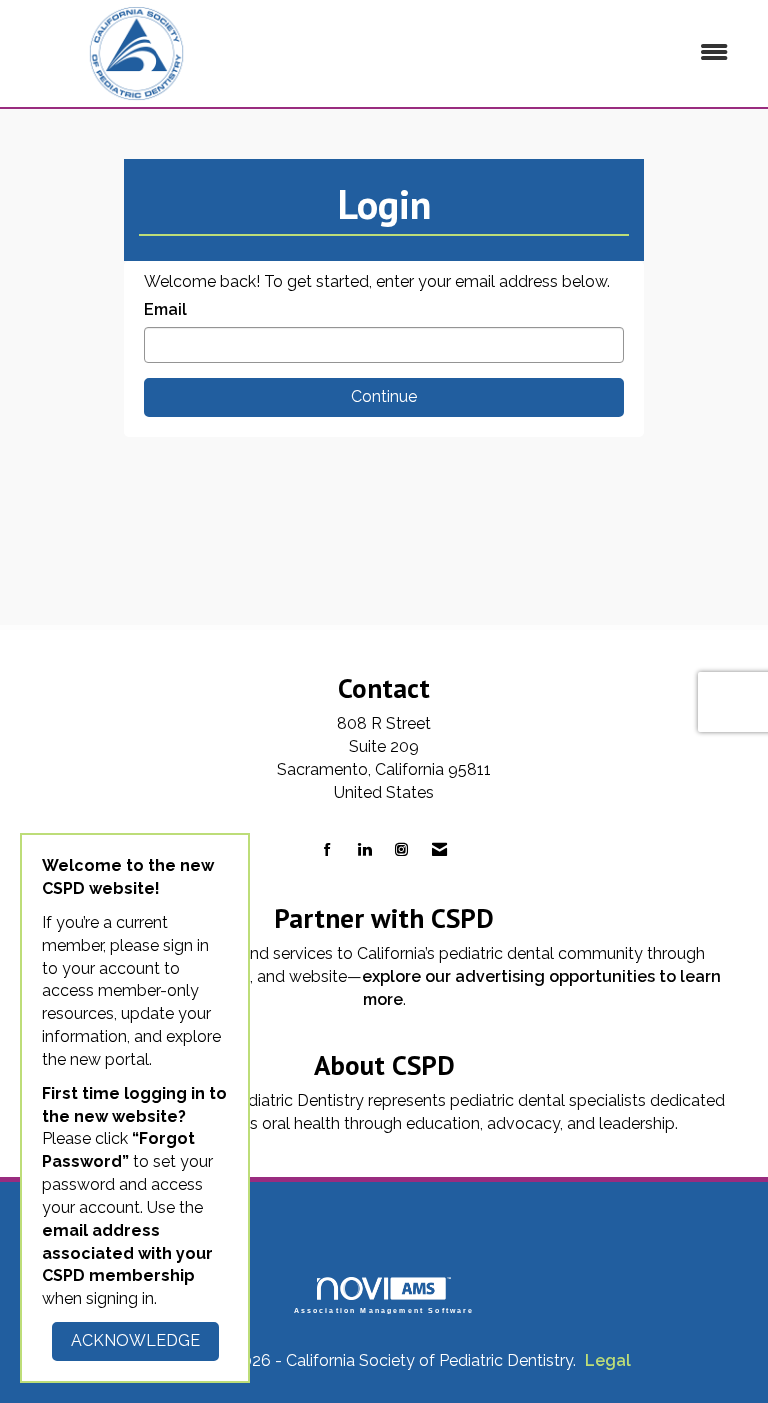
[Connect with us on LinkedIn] (364, 850)
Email (165, 309)
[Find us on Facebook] (327, 850)
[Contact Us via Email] (439, 850)
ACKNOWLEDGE (135, 1340)
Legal (608, 1360)
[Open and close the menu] (503, 53)
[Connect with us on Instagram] (401, 850)
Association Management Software (384, 1310)
